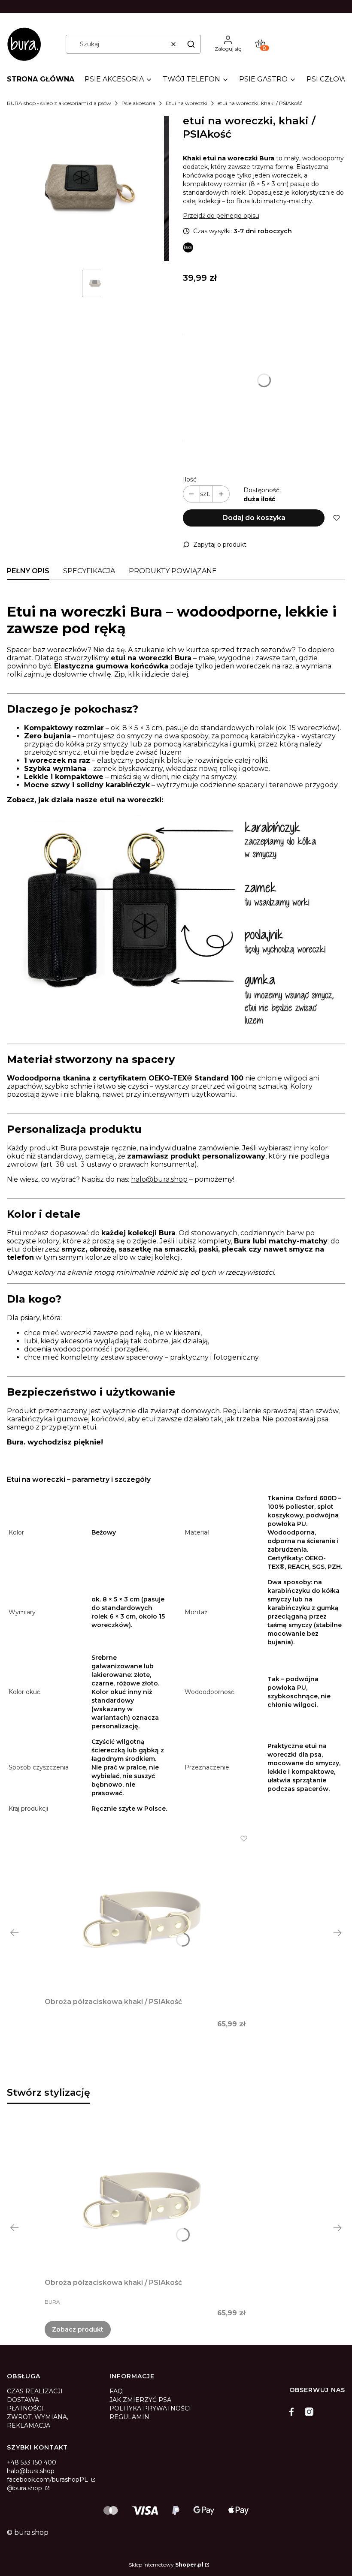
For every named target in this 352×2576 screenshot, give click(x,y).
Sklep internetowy (166, 2565)
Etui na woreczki (187, 103)
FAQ (116, 2391)
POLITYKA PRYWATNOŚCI (150, 2408)
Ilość (190, 479)
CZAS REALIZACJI (35, 2391)
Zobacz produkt (78, 2329)
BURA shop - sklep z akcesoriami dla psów (59, 103)
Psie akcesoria (138, 103)
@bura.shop (25, 2488)
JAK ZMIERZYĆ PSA (140, 2400)
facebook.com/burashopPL (48, 2480)
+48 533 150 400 (32, 2462)
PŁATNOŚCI (25, 2408)
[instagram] (309, 2412)
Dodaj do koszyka (254, 518)
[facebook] (294, 2412)
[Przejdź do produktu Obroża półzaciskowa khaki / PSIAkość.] (145, 1914)
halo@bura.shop (159, 1179)
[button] (191, 44)
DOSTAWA (23, 2400)
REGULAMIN (129, 2417)
